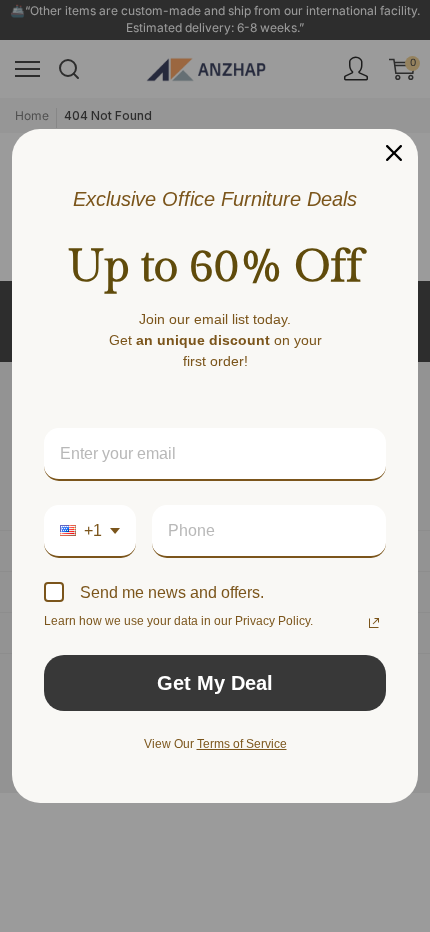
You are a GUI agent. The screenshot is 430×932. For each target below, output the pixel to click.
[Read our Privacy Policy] (374, 623)
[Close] (394, 153)
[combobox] (90, 531)
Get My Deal (215, 683)
